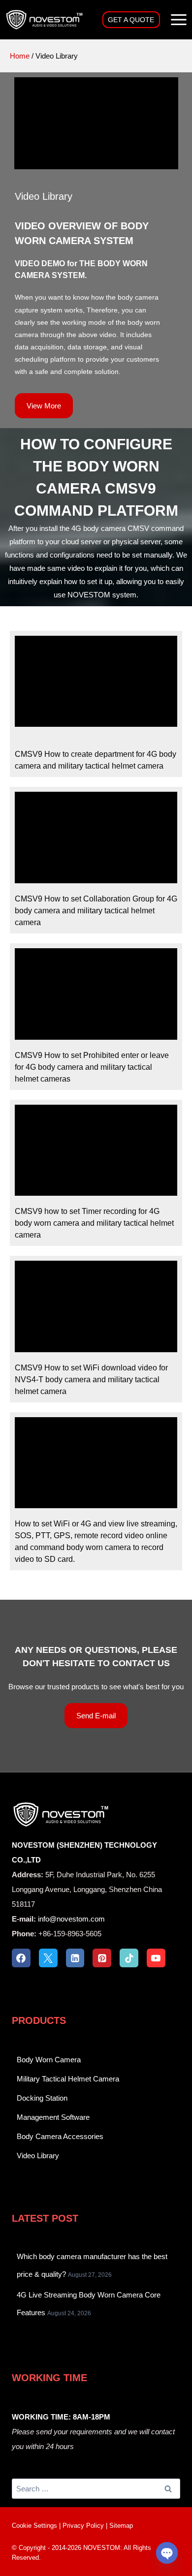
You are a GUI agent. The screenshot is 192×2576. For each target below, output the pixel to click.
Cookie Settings (34, 2526)
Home (20, 56)
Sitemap (121, 2526)
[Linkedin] (75, 1958)
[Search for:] (96, 2489)
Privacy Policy (83, 2526)
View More (44, 406)
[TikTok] (129, 1958)
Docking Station (42, 2098)
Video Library (38, 2156)
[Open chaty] (167, 2553)
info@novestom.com (71, 1919)
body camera (138, 297)
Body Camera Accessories (60, 2136)
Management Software (53, 2117)
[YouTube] (156, 1958)
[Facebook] (21, 1958)
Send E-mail (96, 1716)
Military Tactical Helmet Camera (68, 2079)
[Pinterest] (102, 1958)
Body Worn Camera (49, 2060)
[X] (48, 1958)
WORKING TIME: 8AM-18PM (61, 2417)
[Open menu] (178, 19)
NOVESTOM (102, 2548)
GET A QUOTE (131, 20)
